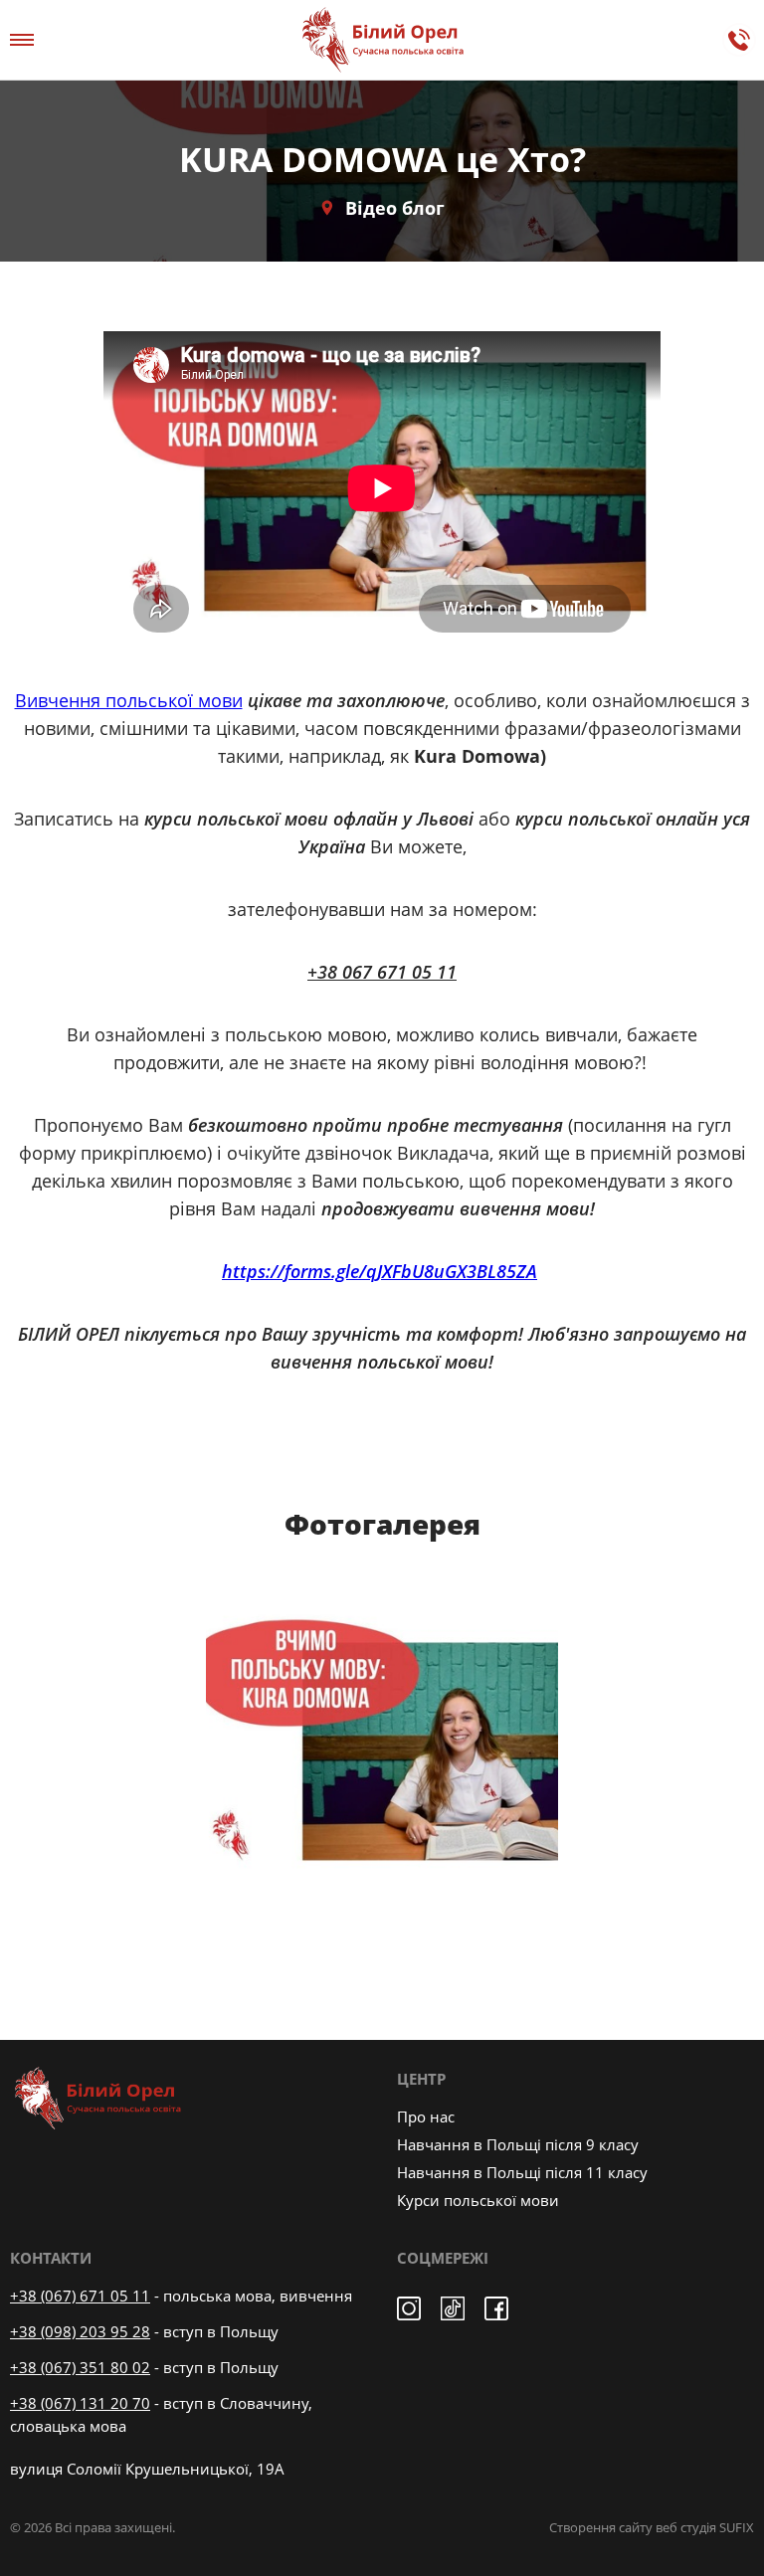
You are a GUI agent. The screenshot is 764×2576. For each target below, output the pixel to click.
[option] (382, 1751)
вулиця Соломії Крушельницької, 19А (147, 2469)
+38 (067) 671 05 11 (80, 2296)
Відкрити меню (25, 40)
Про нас (426, 2116)
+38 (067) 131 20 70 (80, 2403)
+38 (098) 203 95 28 (80, 2331)
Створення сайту (601, 2527)
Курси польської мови (478, 2200)
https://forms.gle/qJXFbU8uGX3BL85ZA (380, 1271)
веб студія (686, 2527)
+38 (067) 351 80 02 (80, 2367)
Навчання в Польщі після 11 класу (522, 2172)
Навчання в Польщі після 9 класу (518, 2144)
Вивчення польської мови (129, 700)
